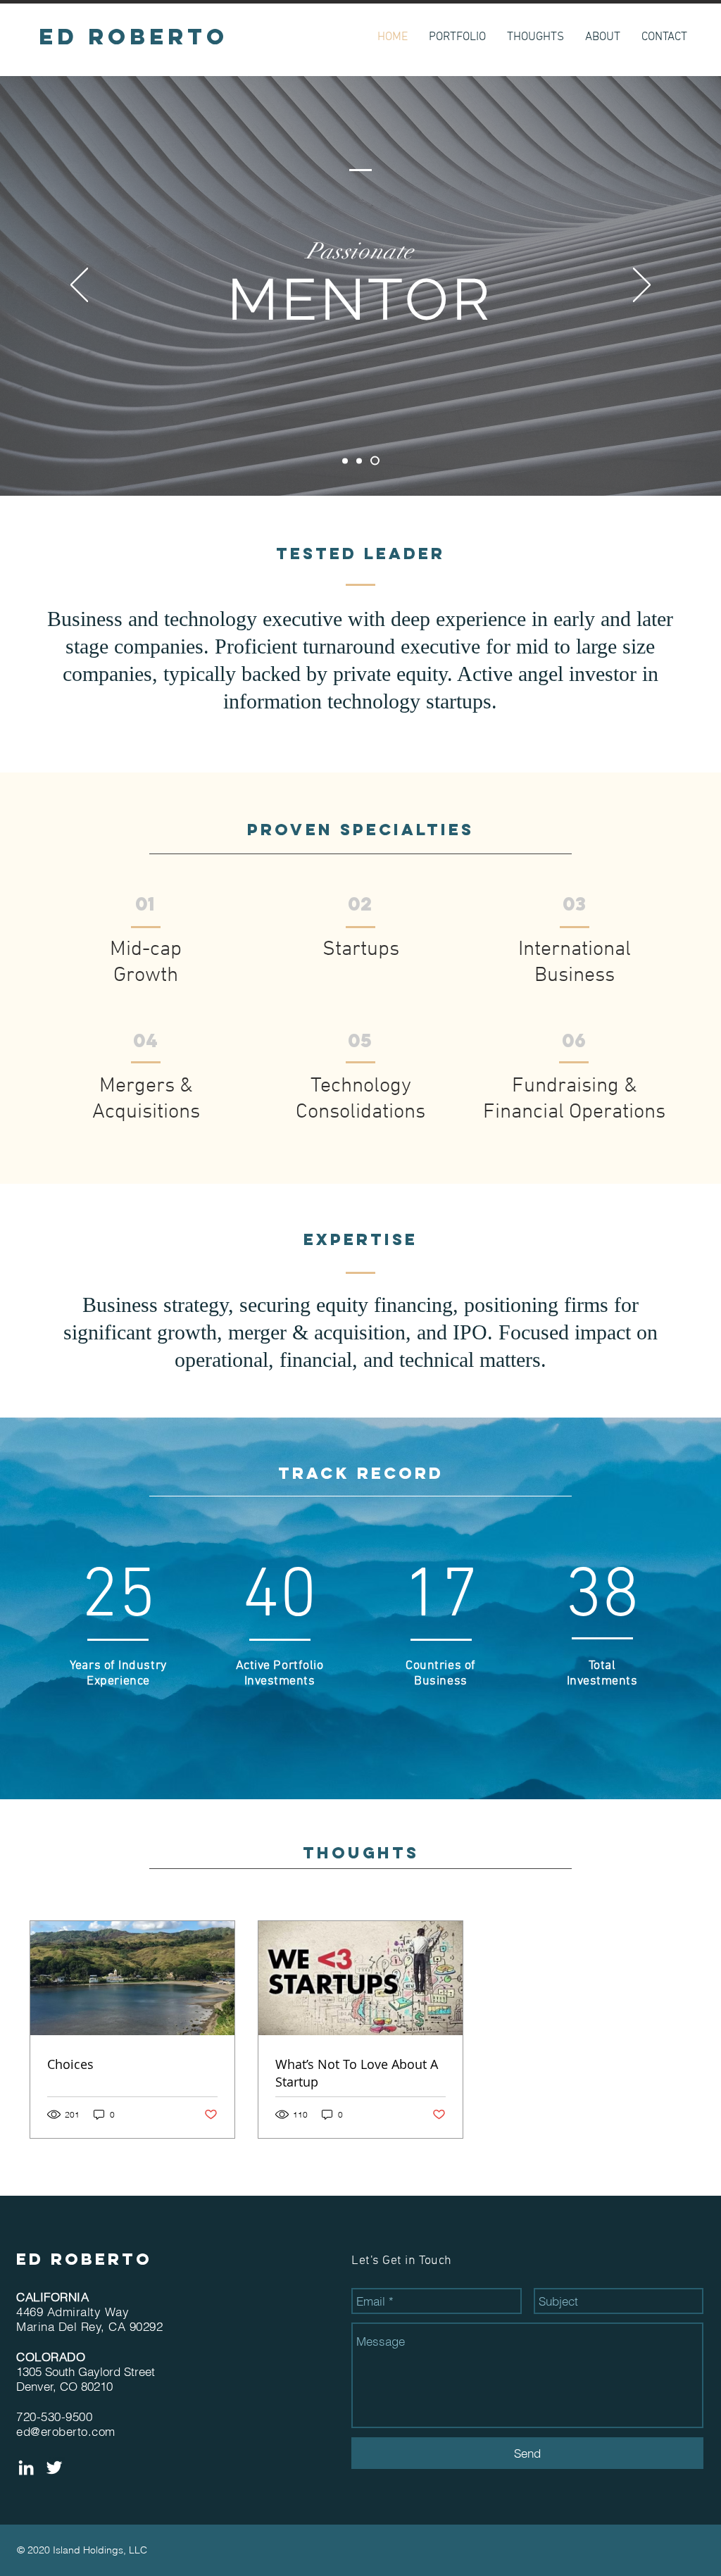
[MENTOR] (377, 461)
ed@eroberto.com (66, 2431)
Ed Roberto (84, 2259)
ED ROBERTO (133, 37)
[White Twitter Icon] (54, 2468)
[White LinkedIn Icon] (26, 2468)
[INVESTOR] (347, 461)
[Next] (642, 286)
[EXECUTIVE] (363, 461)
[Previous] (79, 286)
